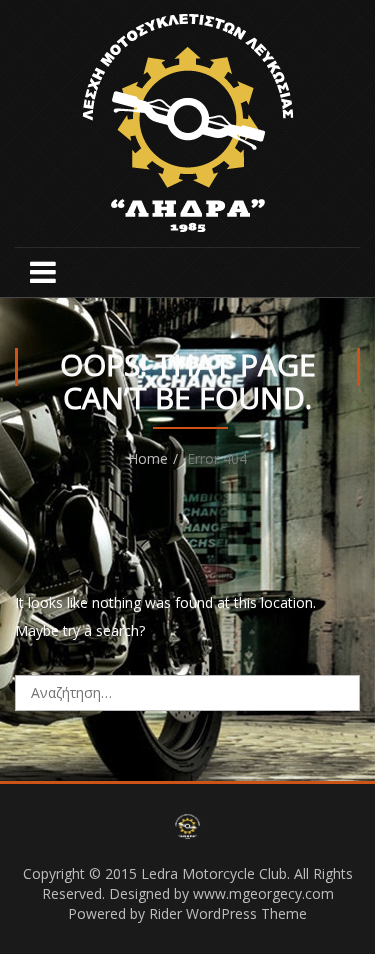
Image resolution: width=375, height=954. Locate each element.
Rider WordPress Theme (228, 913)
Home (148, 458)
